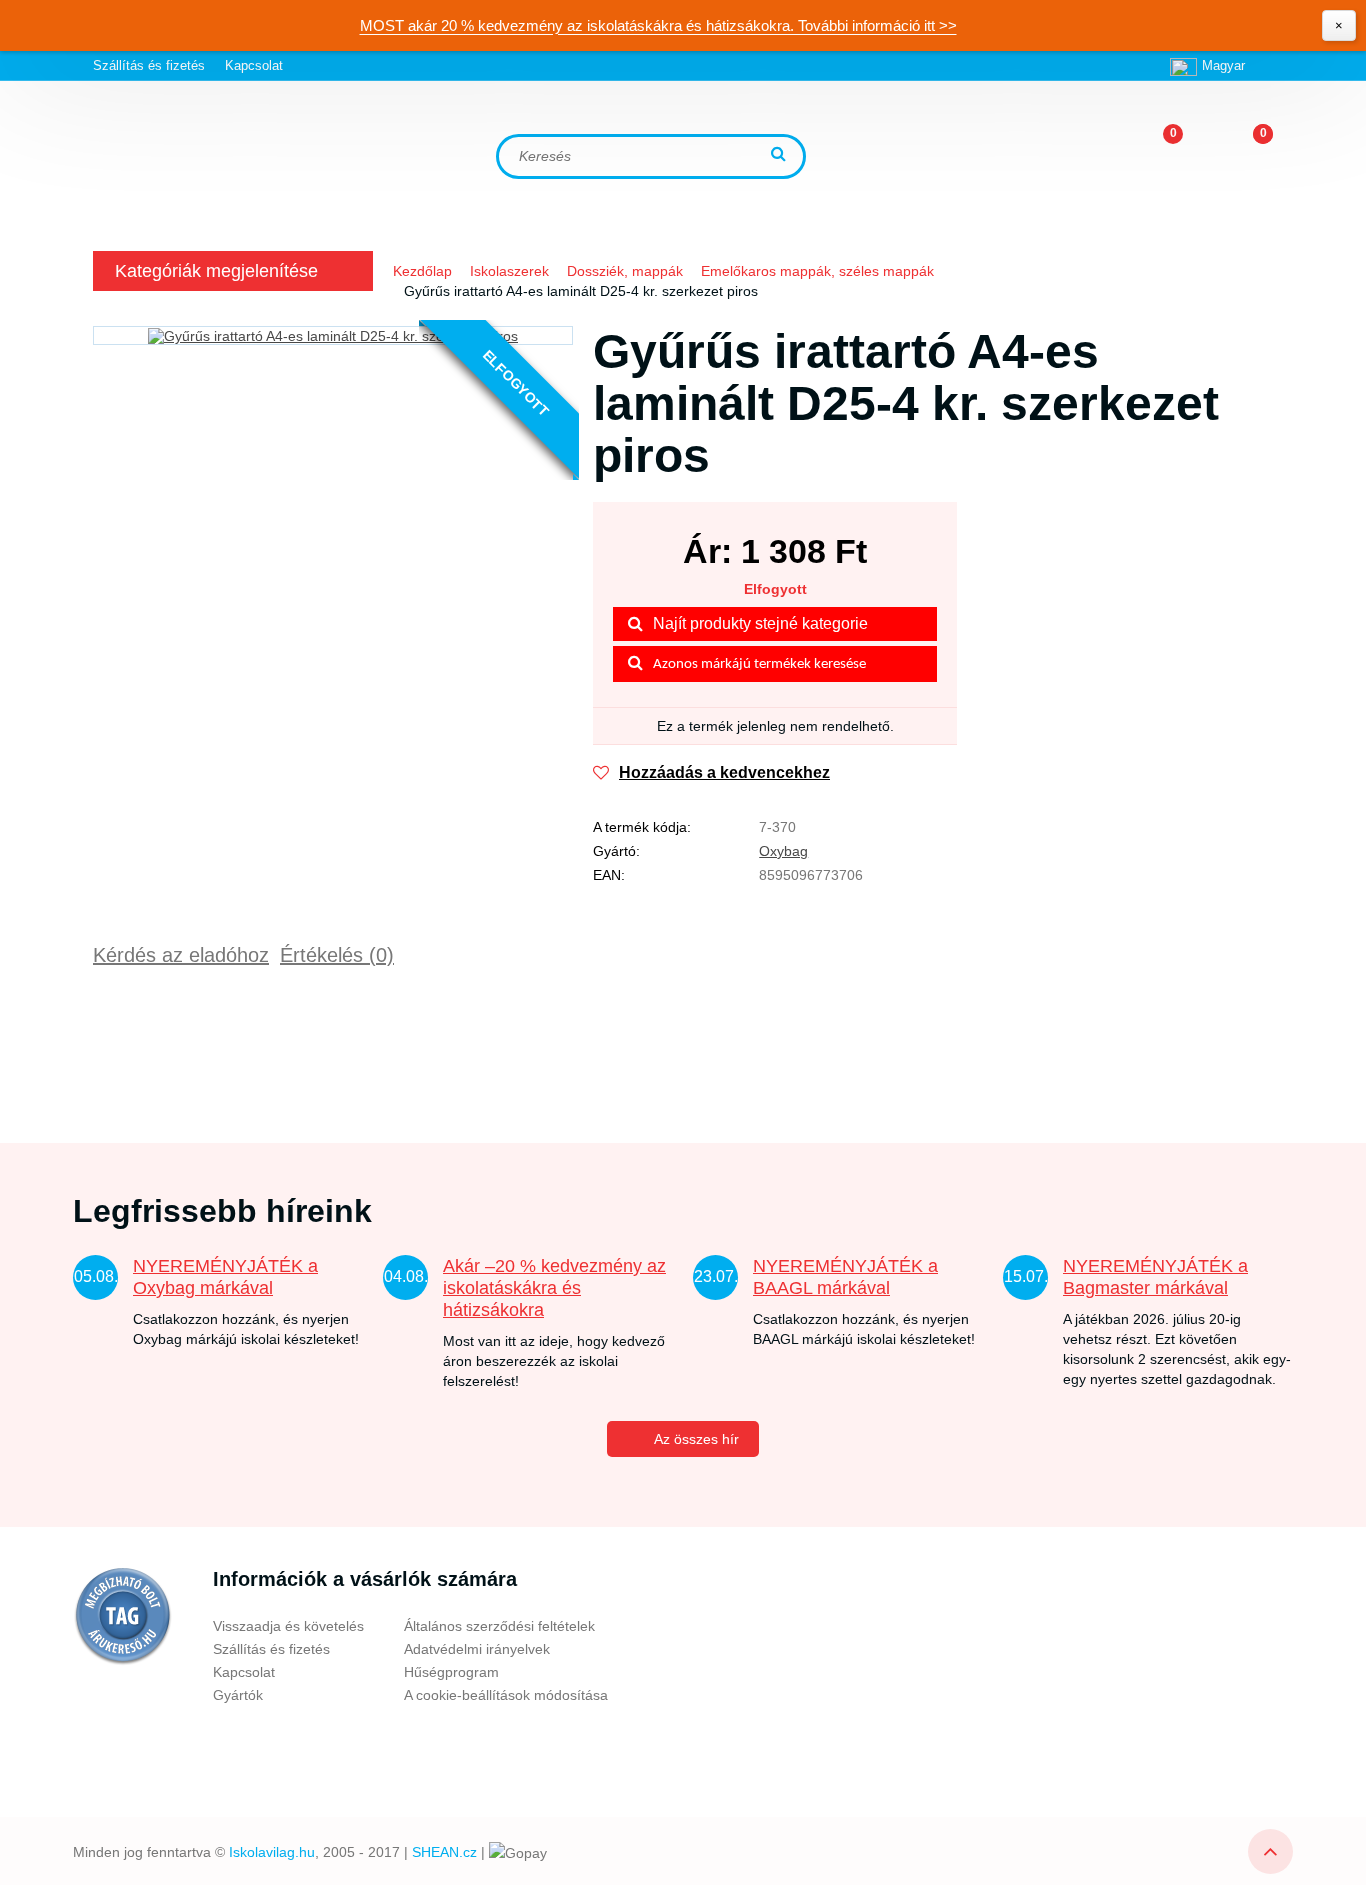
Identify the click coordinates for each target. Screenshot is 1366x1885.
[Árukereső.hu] (123, 1616)
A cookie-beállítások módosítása (506, 1695)
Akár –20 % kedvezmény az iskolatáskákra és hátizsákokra (554, 1288)
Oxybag (783, 851)
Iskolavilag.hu (272, 1852)
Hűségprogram (451, 1672)
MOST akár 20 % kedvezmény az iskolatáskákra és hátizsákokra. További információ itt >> (658, 25)
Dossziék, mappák (625, 271)
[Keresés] (781, 155)
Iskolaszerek (509, 271)
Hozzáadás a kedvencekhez (724, 772)
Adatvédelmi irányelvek (477, 1649)
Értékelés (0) (337, 955)
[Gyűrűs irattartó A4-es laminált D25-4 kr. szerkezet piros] (333, 335)
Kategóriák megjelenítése (216, 271)
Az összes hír (696, 1439)
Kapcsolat (254, 65)
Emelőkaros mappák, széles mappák (817, 271)
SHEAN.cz (444, 1852)
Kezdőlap (422, 271)
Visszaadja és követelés (288, 1626)
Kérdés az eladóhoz (181, 955)
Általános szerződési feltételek (499, 1626)
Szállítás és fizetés (149, 65)
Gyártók (238, 1695)
